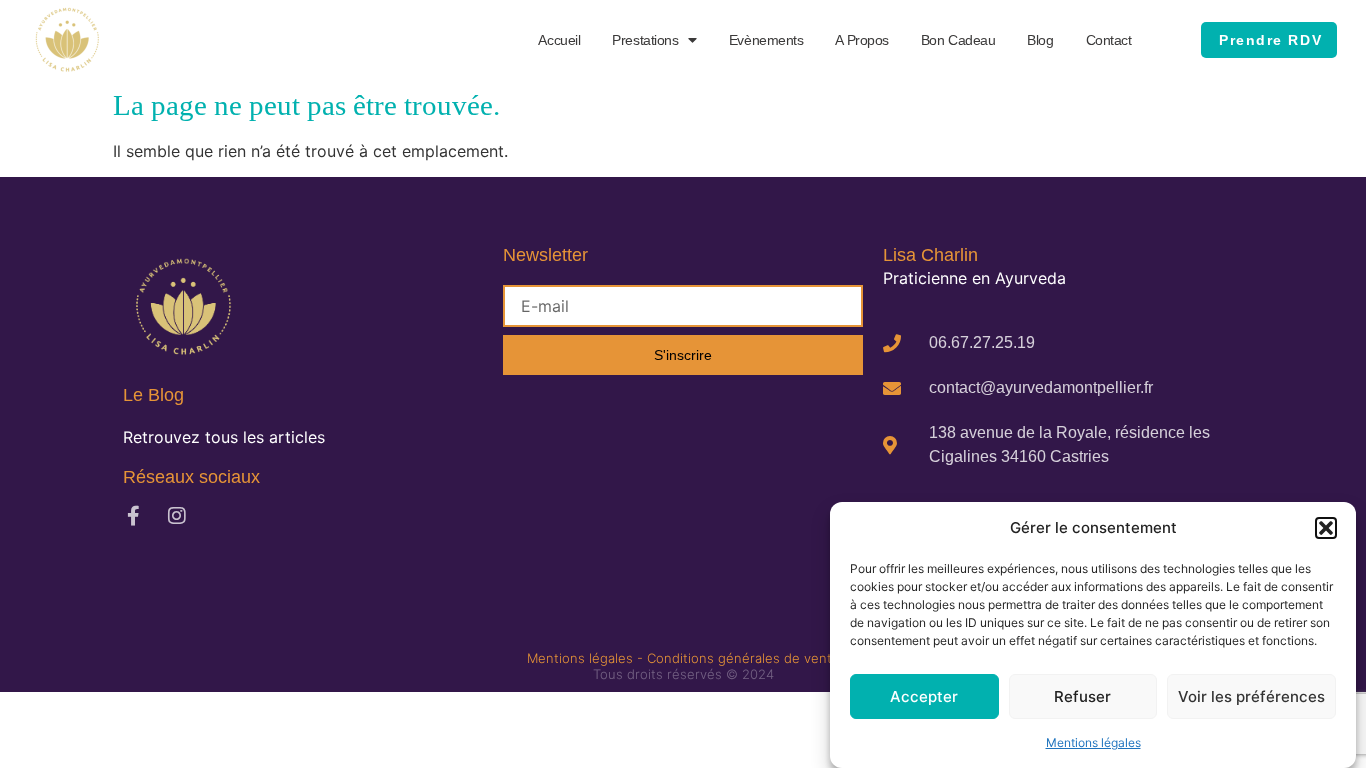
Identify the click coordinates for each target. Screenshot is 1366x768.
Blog (1040, 40)
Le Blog (153, 395)
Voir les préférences (1251, 696)
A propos (861, 40)
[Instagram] (177, 516)
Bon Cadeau (958, 40)
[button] (1326, 528)
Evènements (766, 40)
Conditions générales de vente (743, 658)
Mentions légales (1093, 742)
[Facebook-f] (133, 516)
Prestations (645, 40)
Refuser (1082, 696)
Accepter (924, 696)
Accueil (559, 40)
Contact (1109, 40)
